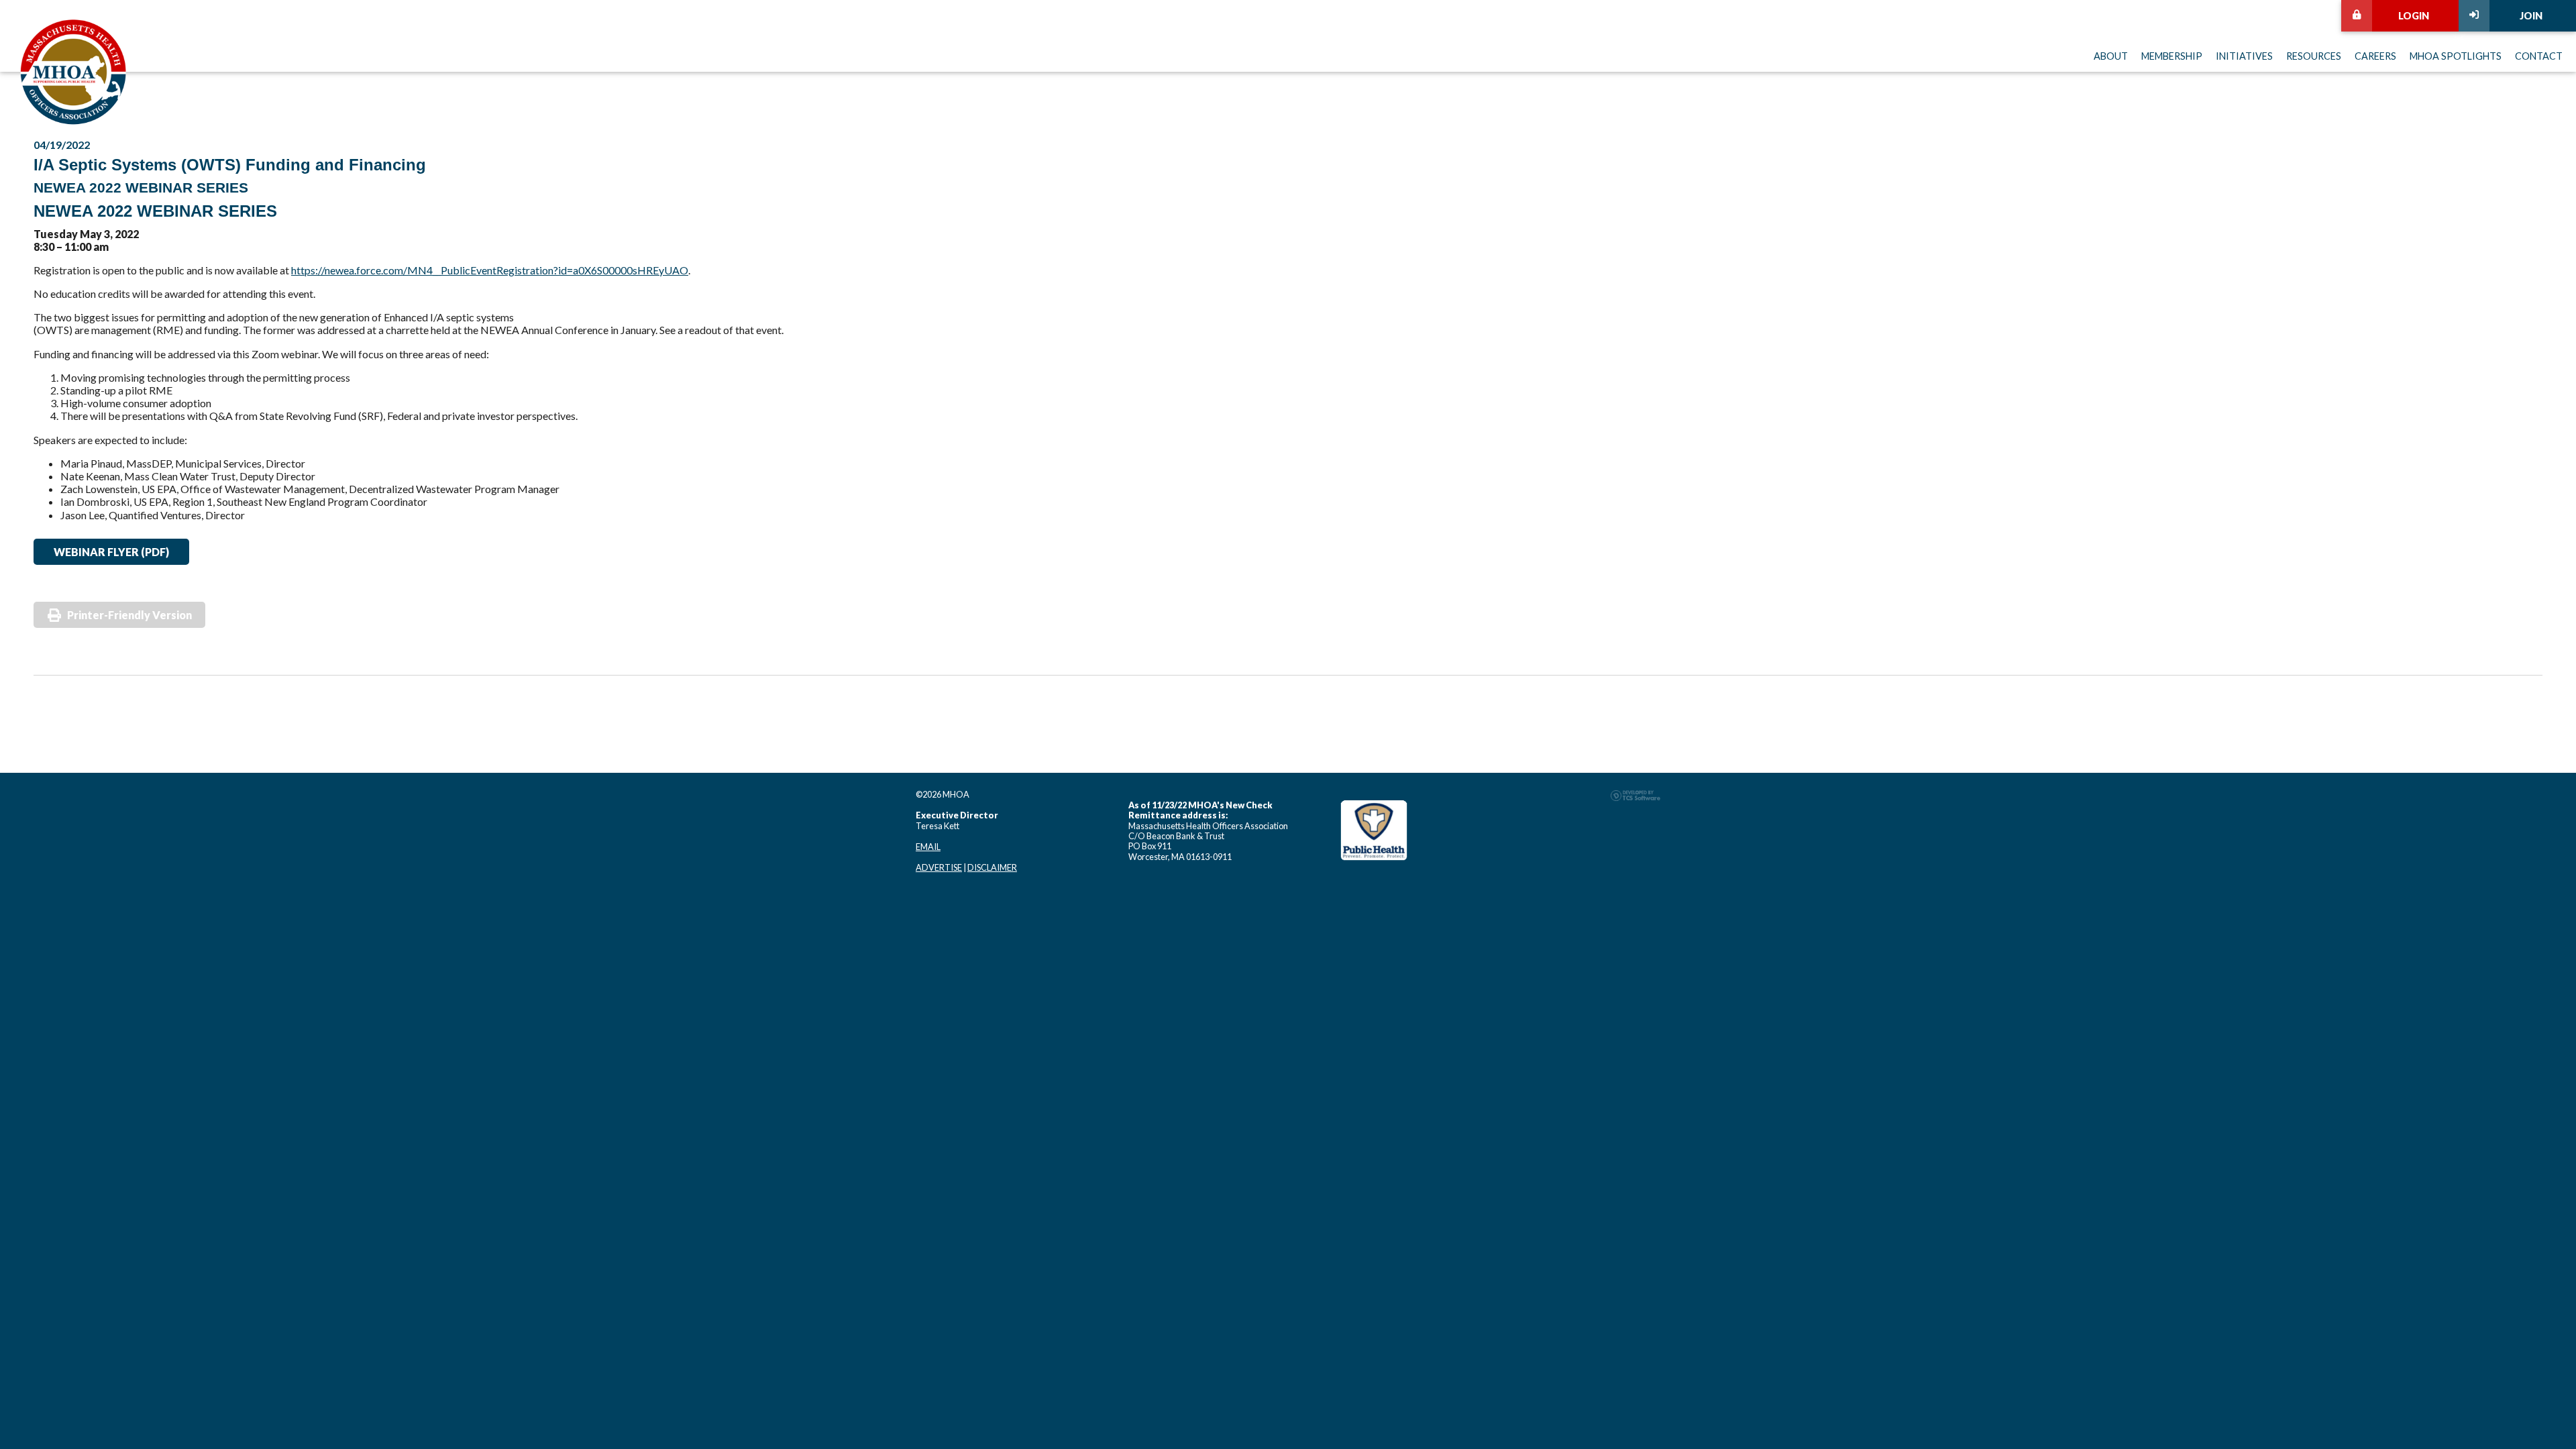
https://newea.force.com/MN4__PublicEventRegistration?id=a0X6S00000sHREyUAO (490, 270)
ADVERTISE (939, 867)
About (2111, 56)
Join (2531, 16)
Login (2414, 16)
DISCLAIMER (992, 867)
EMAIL (928, 847)
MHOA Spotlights (2456, 56)
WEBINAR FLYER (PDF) (111, 552)
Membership (2172, 56)
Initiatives (2244, 56)
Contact (2539, 56)
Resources (2314, 56)
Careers (2375, 56)
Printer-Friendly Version (129, 615)
